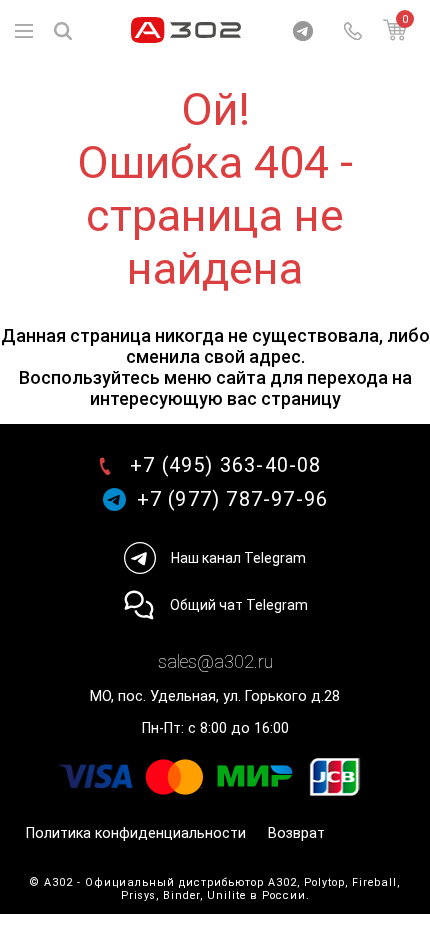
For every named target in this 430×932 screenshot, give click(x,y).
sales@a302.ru (215, 661)
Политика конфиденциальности (136, 833)
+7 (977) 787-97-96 (233, 499)
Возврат (296, 833)
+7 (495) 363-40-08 (226, 465)
